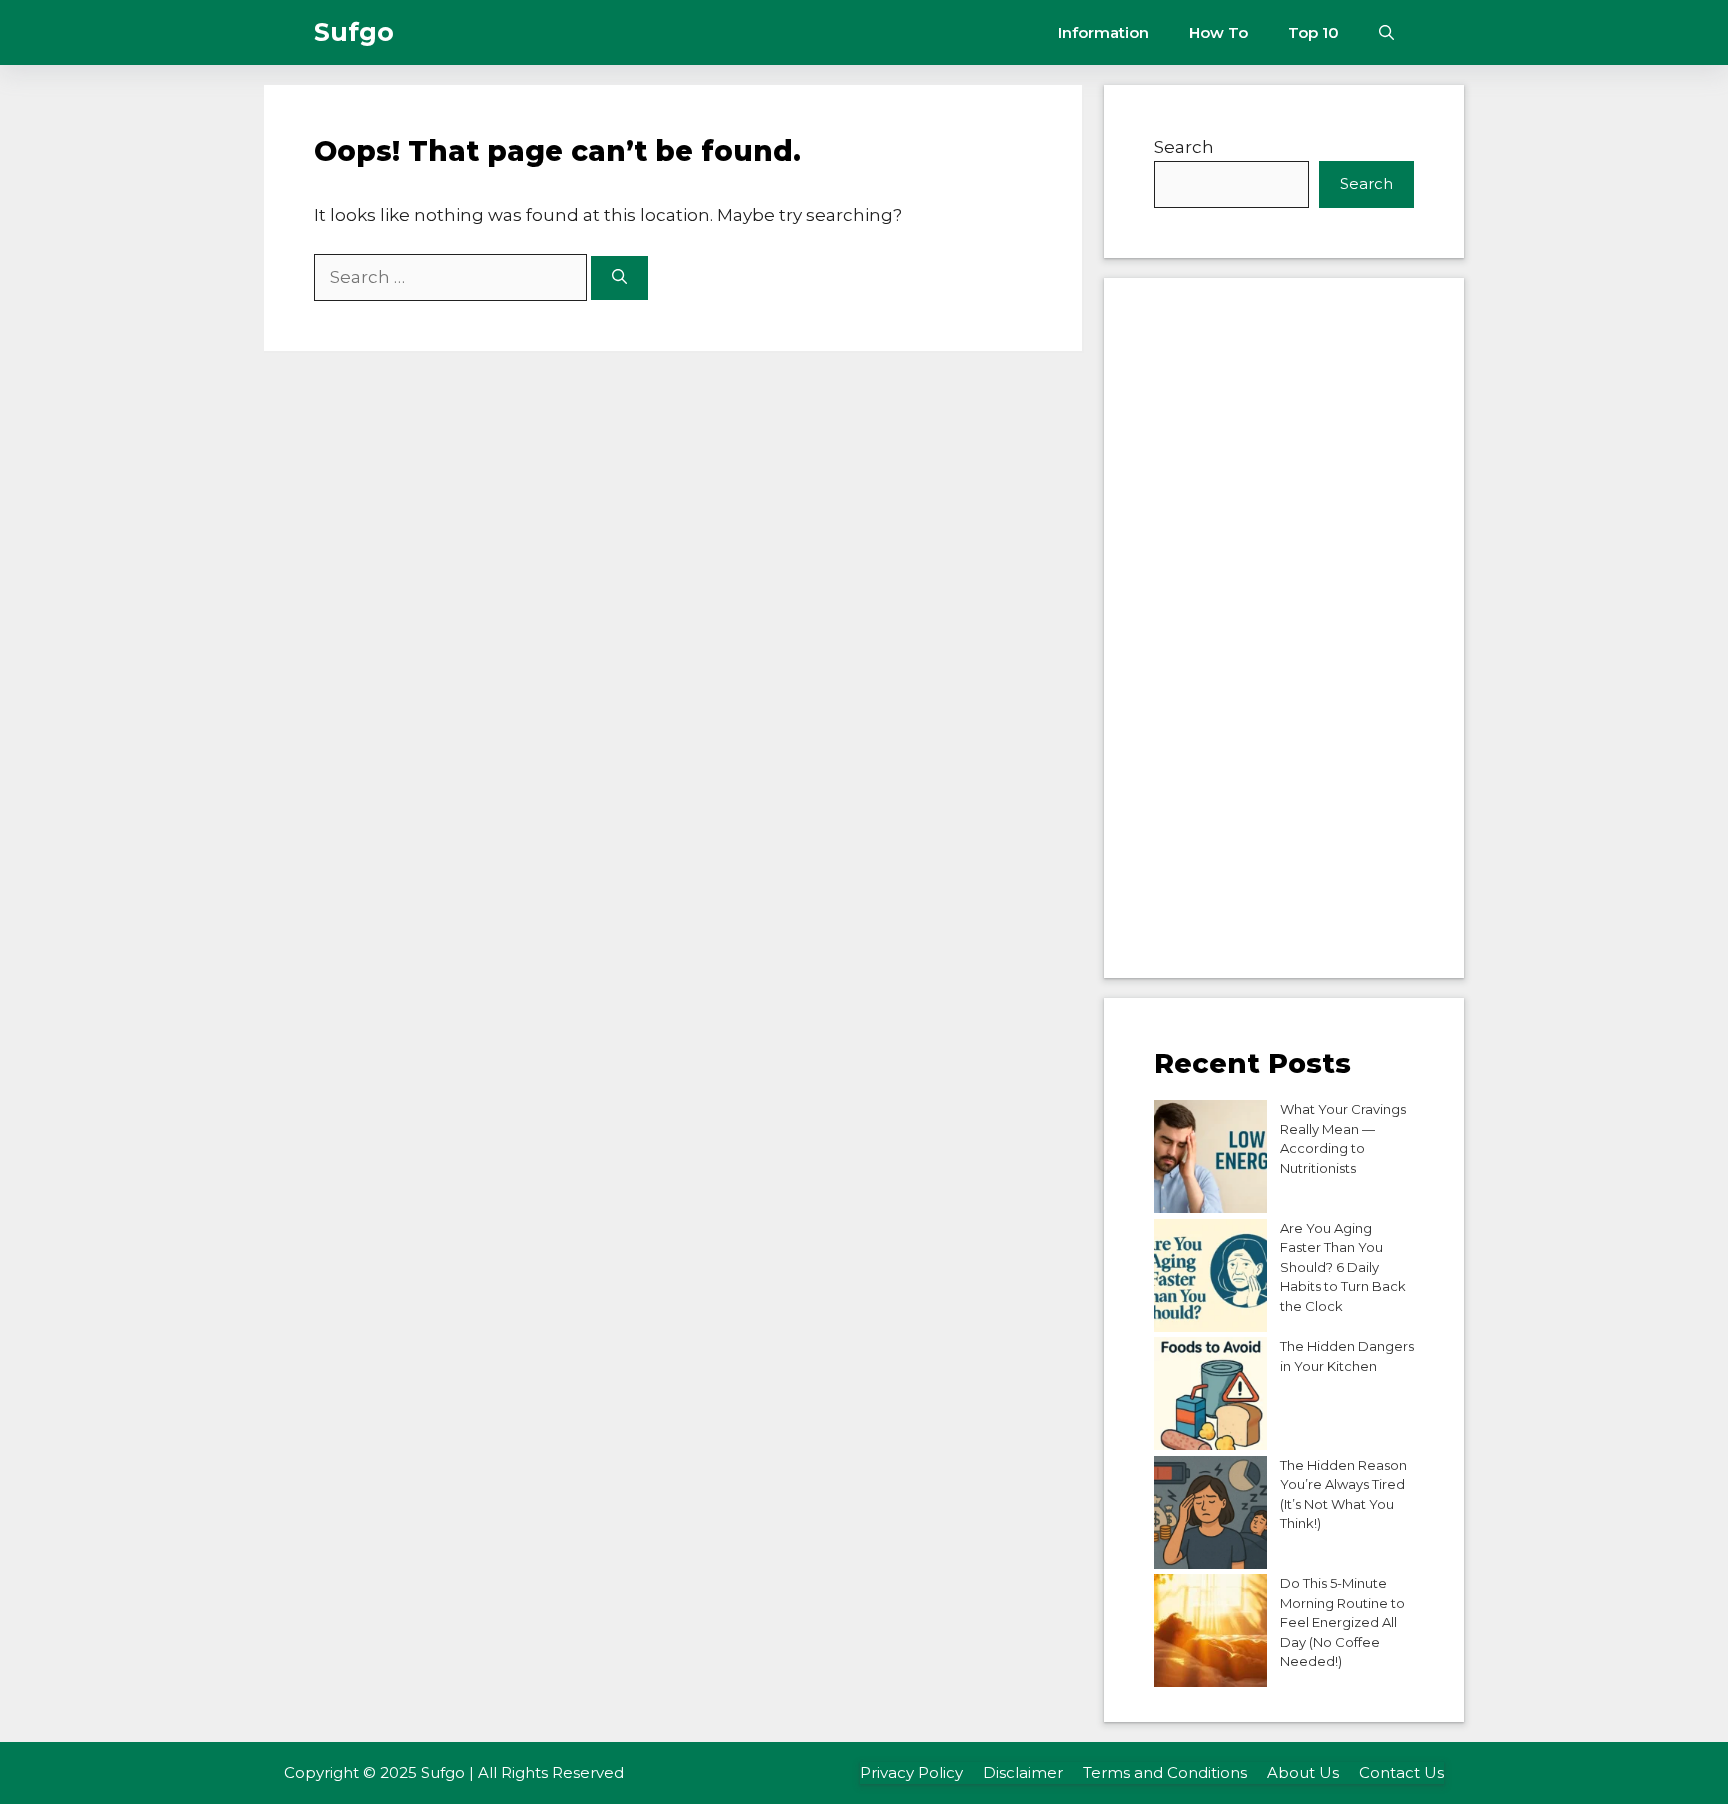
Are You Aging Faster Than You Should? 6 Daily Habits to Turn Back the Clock (1343, 1267)
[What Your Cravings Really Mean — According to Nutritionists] (1210, 1159)
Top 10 (1313, 32)
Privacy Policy (911, 1772)
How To (1218, 32)
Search (1184, 147)
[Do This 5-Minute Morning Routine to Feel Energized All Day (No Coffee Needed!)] (1210, 1633)
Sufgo (354, 32)
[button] (1386, 32)
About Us (1303, 1772)
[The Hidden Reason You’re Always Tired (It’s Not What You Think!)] (1210, 1515)
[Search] (619, 278)
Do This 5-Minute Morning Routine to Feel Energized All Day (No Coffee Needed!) (1342, 1622)
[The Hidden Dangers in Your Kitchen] (1210, 1396)
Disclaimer (1023, 1772)
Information (1103, 32)
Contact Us (1401, 1772)
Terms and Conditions (1165, 1772)
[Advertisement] (1284, 628)
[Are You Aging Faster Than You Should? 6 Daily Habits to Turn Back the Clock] (1210, 1278)
